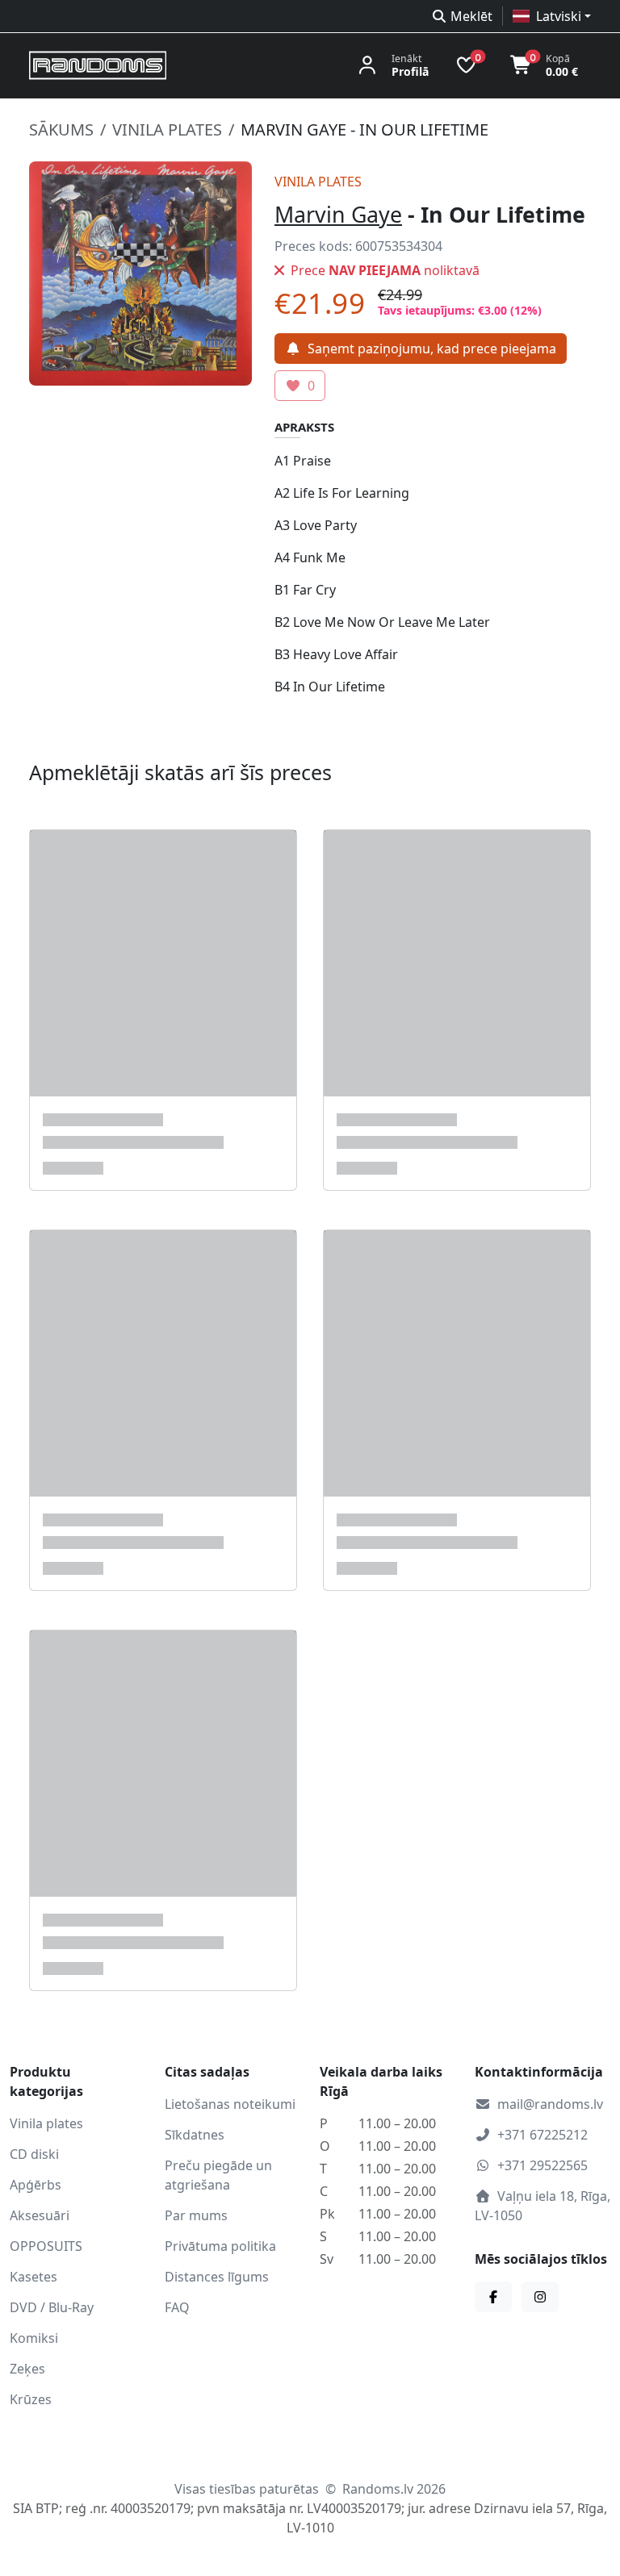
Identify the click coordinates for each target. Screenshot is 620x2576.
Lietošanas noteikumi (230, 2104)
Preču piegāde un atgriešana (218, 2175)
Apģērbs (36, 2185)
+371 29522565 (542, 2165)
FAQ (177, 2307)
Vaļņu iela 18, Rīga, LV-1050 (542, 2206)
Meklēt (471, 16)
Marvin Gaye (338, 214)
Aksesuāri (40, 2215)
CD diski (34, 2154)
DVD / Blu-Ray (52, 2307)
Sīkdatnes (195, 2135)
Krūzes (31, 2399)
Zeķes (27, 2369)
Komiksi (34, 2338)
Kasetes (34, 2277)
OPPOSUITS (46, 2246)
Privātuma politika (220, 2246)
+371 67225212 (542, 2135)
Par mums (196, 2215)
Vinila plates (167, 129)
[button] (552, 16)
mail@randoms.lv (550, 2104)
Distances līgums (217, 2277)
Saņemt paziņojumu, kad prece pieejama (432, 349)
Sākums (61, 129)
